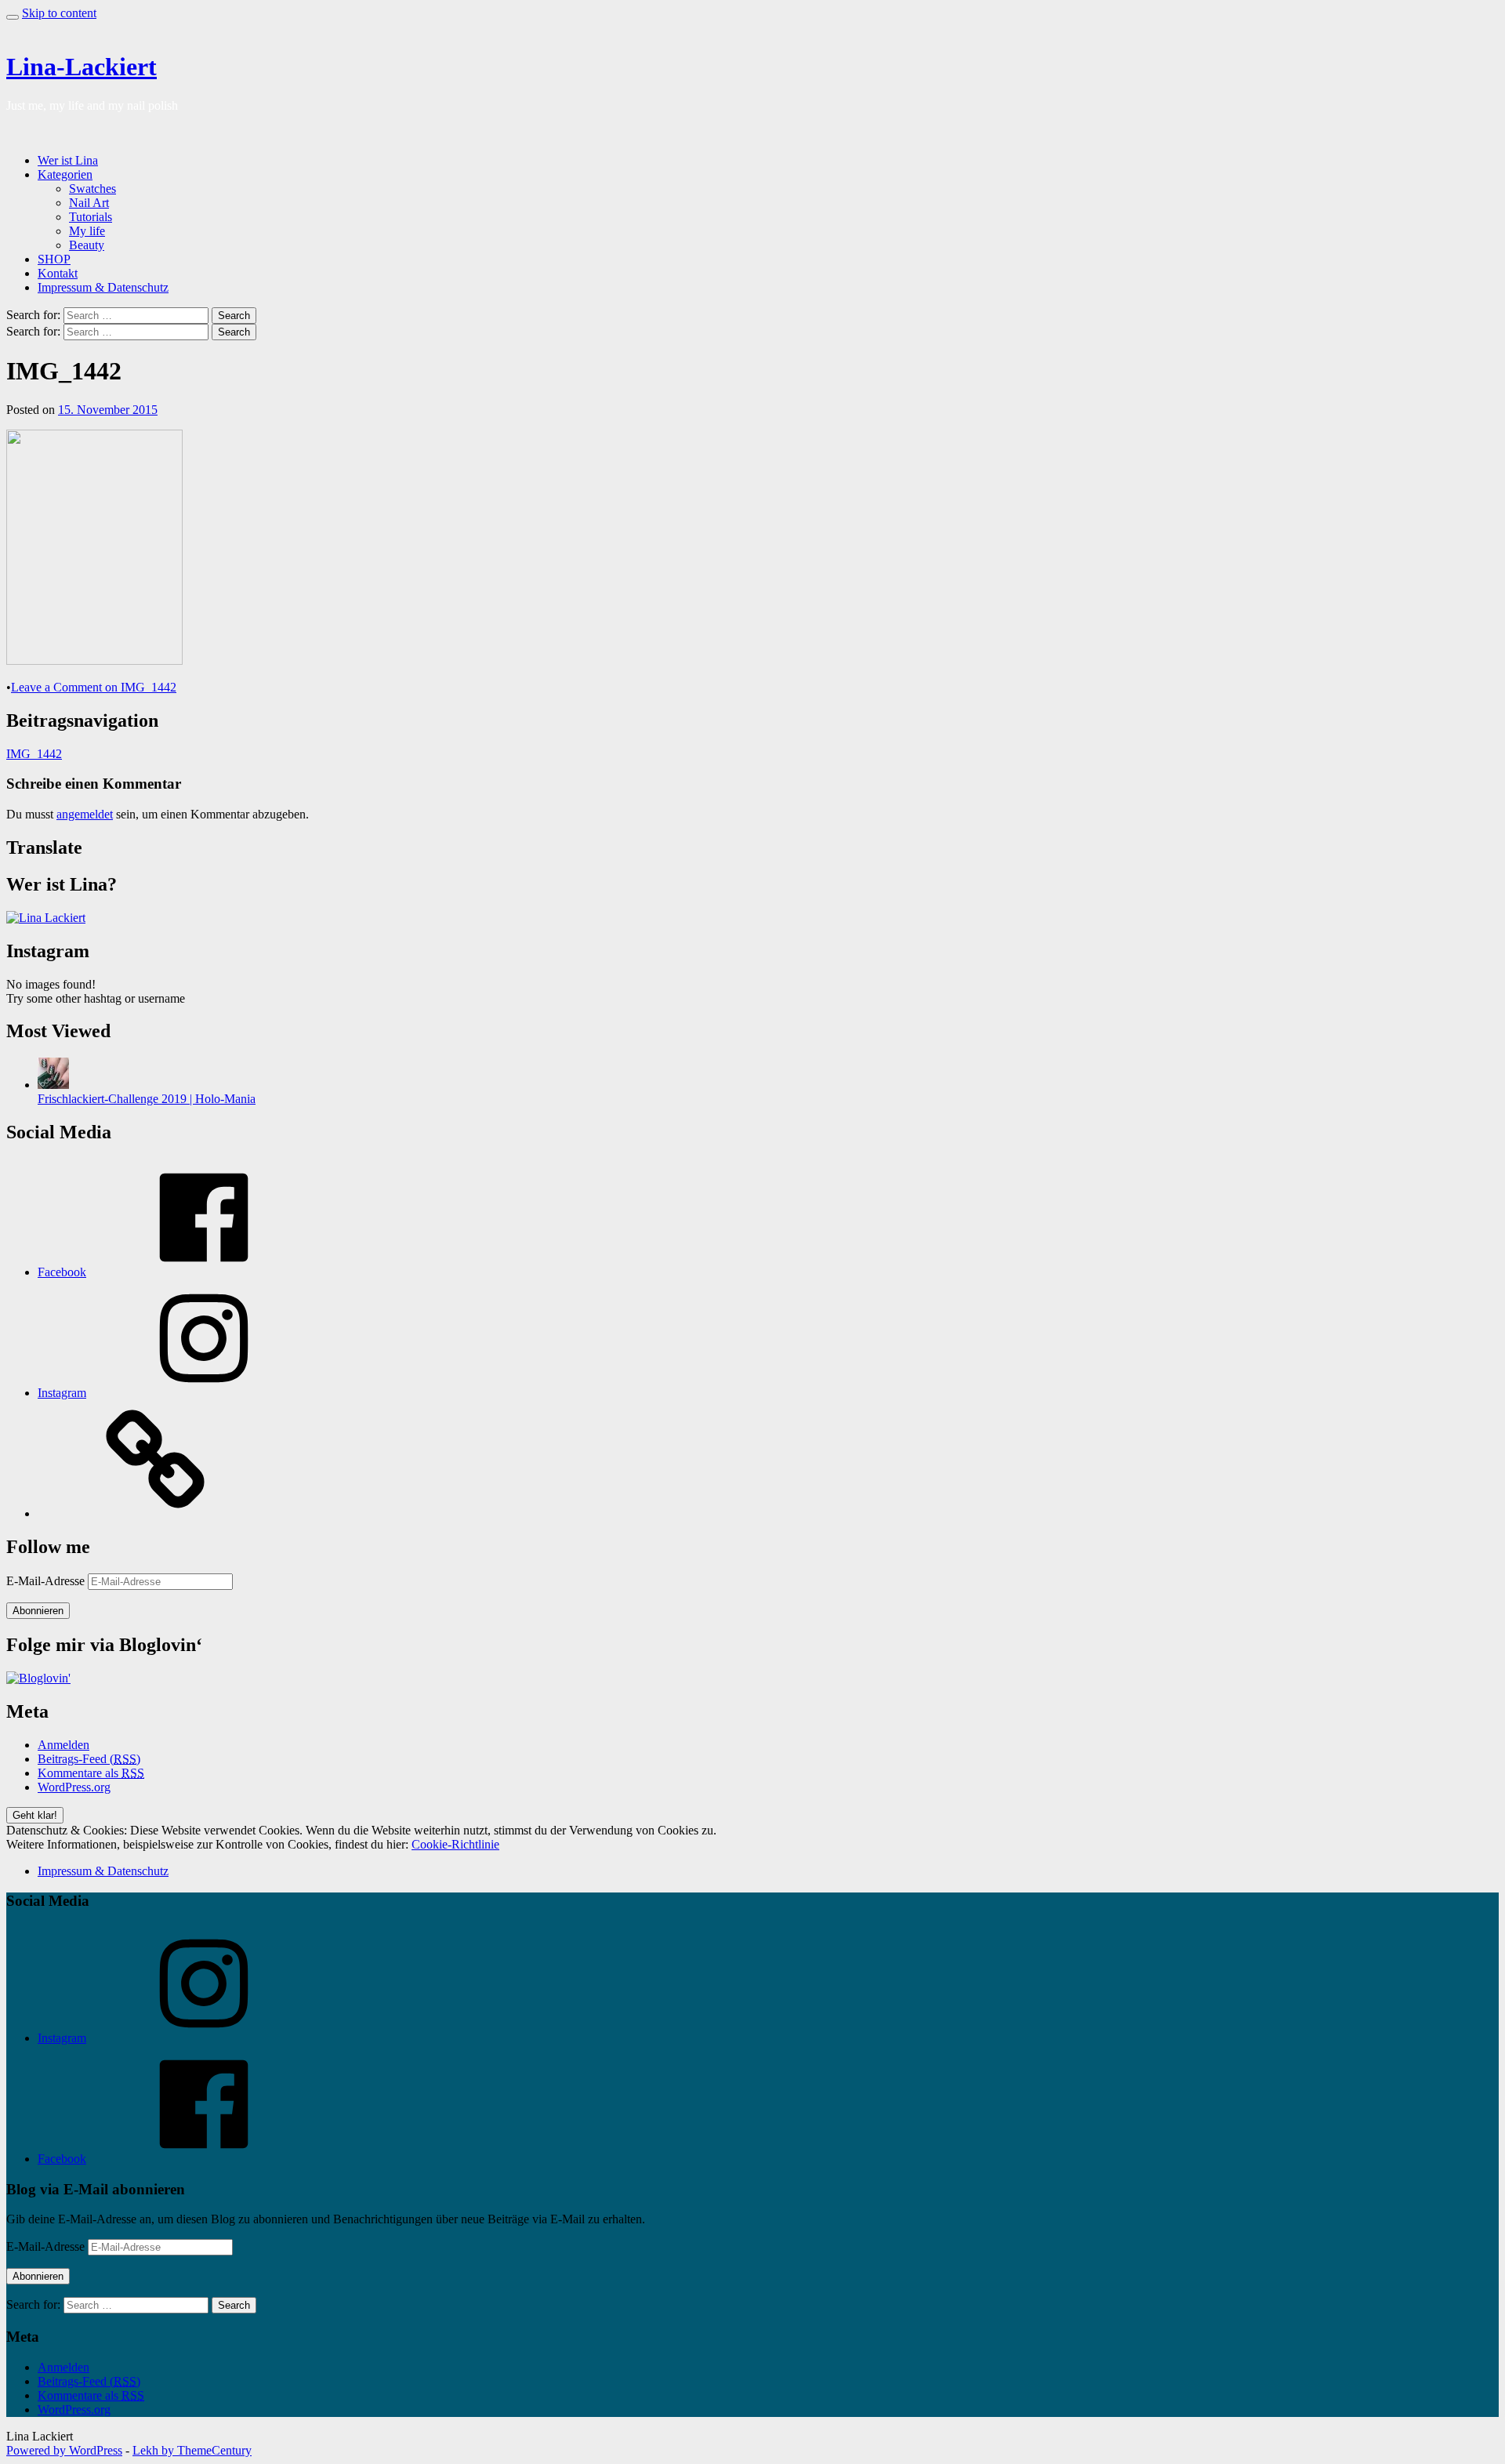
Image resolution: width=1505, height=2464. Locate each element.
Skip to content (59, 13)
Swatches (92, 189)
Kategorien (65, 174)
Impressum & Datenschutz (103, 287)
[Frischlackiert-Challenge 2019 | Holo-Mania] (53, 1085)
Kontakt (58, 273)
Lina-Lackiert (82, 67)
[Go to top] (13, 17)
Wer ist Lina (68, 160)
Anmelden (63, 1745)
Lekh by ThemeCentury (192, 2450)
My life (87, 231)
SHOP (54, 259)
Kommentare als (91, 1773)
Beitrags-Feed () (89, 1759)
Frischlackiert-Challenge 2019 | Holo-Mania (147, 1099)
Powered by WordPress (64, 2450)
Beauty (87, 245)
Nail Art (89, 203)
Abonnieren (38, 1611)
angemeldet (85, 814)
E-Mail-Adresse (47, 1581)
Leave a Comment (94, 687)
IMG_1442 (34, 754)
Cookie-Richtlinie (455, 1844)
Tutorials (91, 217)
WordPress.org (74, 1787)
